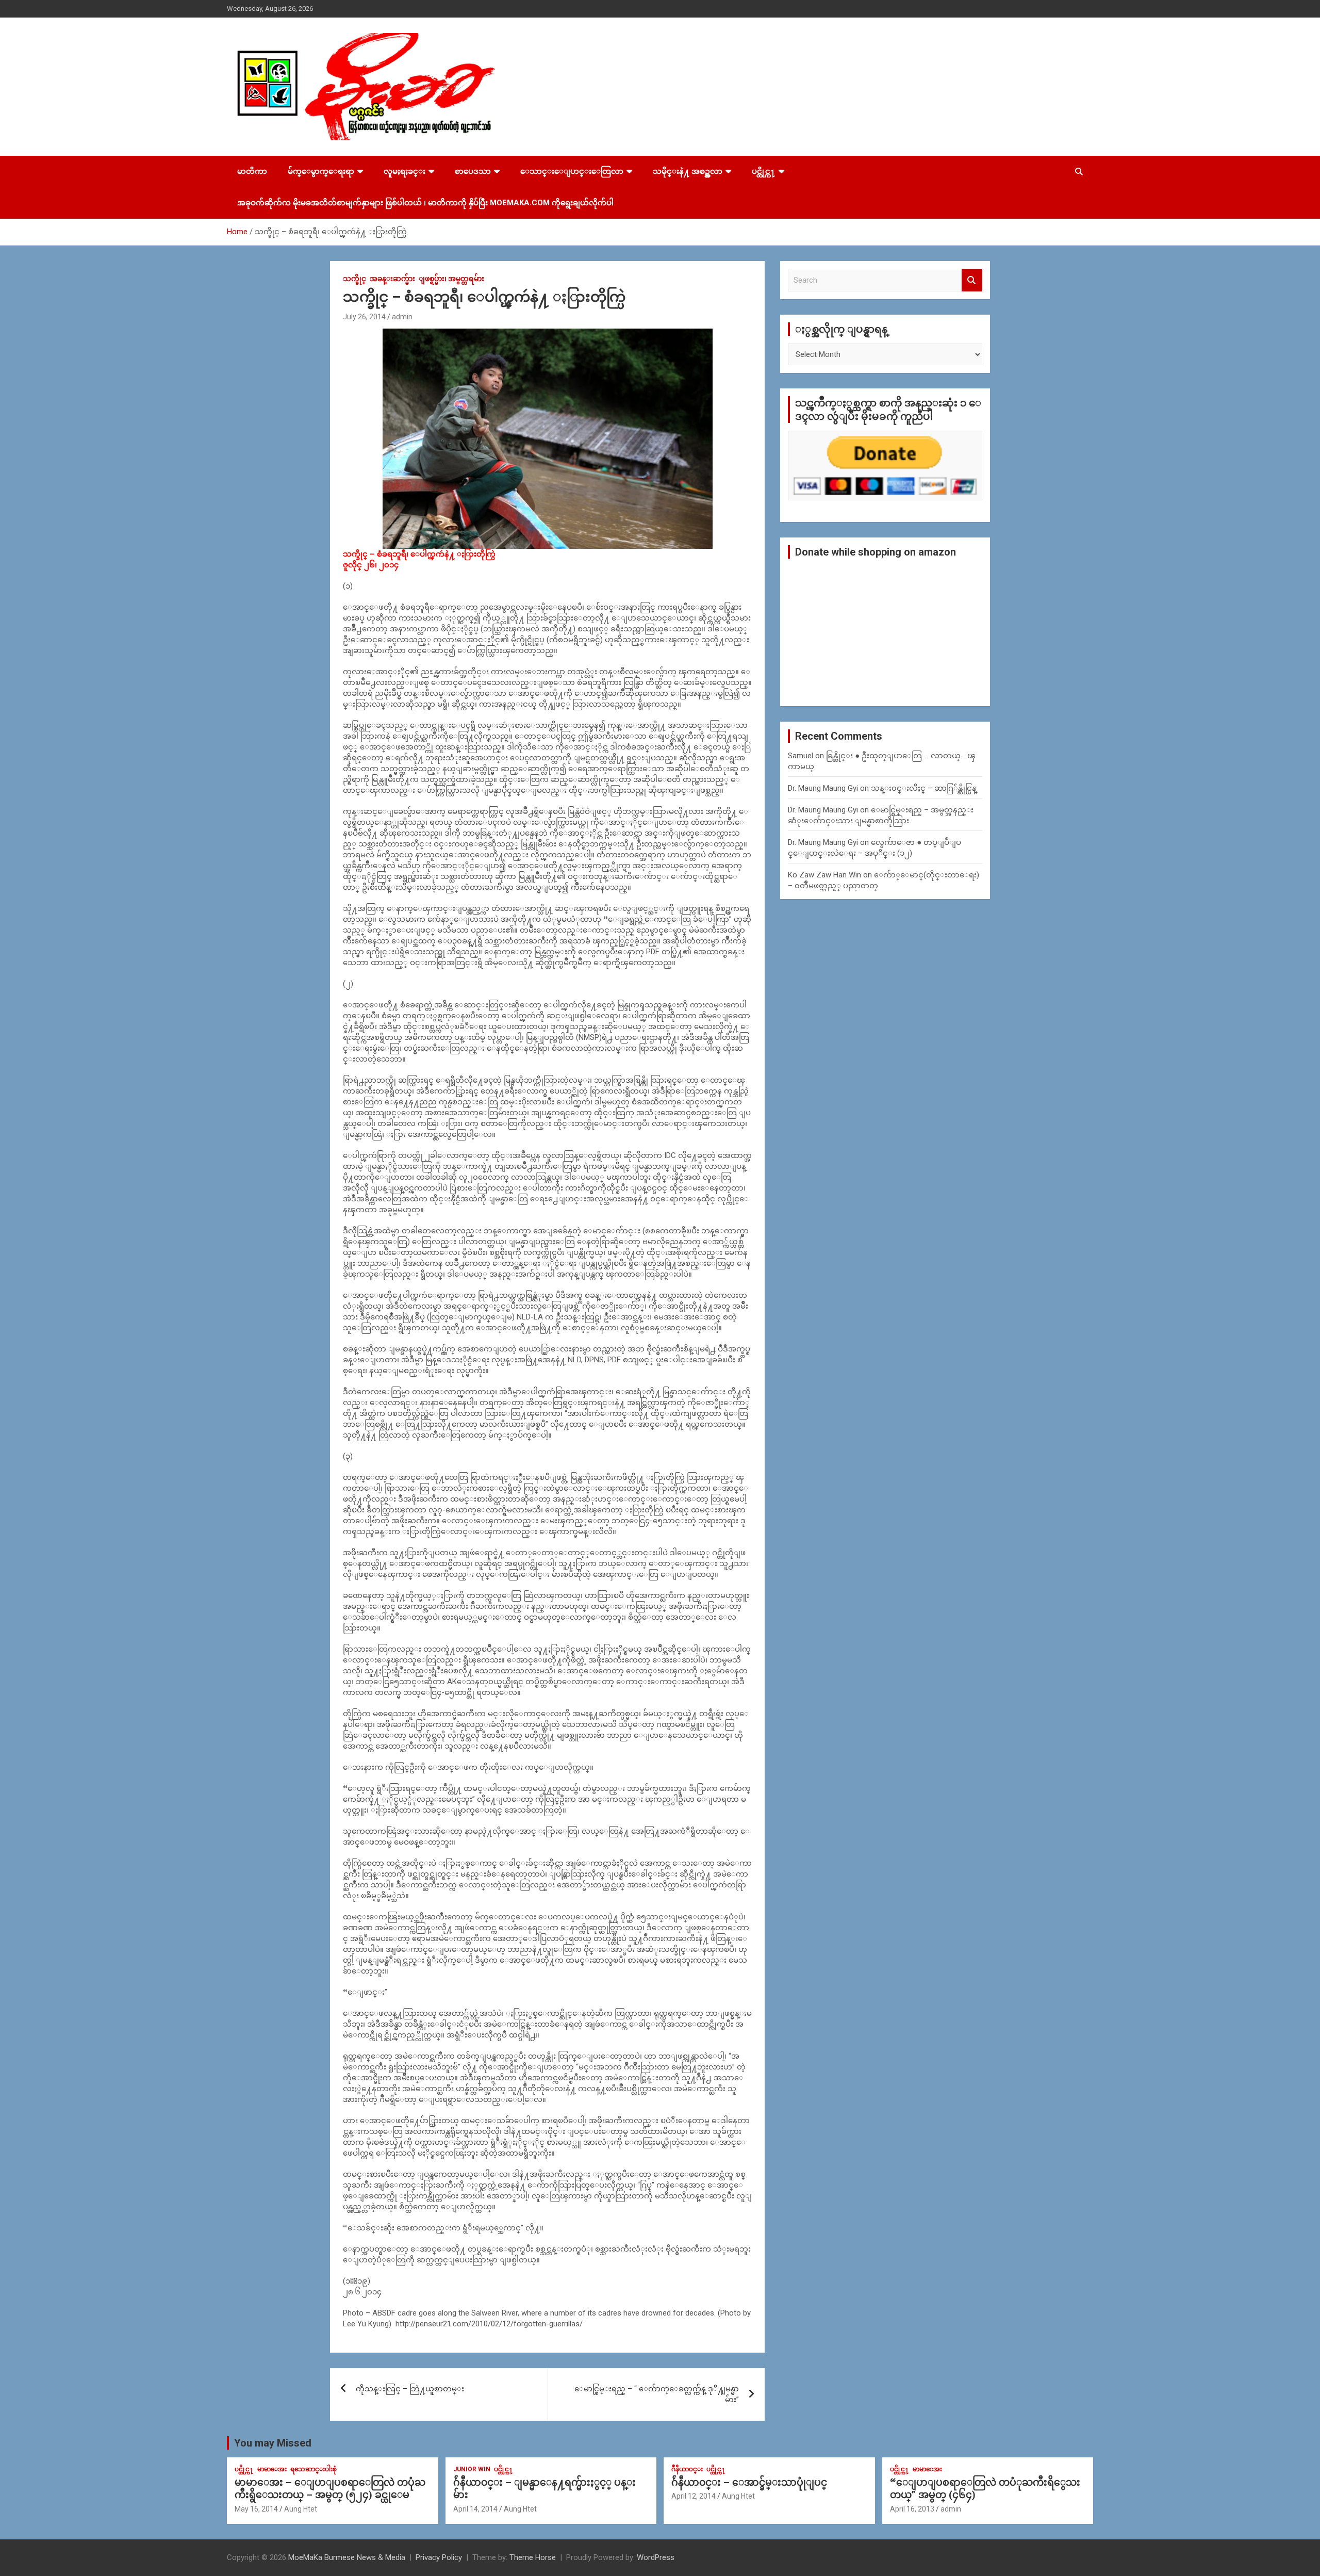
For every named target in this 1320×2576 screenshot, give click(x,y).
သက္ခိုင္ (354, 279)
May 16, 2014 (256, 2509)
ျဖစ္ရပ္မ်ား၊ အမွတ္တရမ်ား (451, 279)
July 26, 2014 (364, 317)
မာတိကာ (252, 171)
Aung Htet (301, 2509)
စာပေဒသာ (473, 171)
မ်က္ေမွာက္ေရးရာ (321, 171)
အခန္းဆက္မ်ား (392, 279)
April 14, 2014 (475, 2509)
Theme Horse (533, 2557)
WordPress (656, 2557)
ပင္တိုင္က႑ (764, 171)
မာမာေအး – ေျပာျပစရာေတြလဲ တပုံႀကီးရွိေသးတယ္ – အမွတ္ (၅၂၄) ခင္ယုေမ (330, 2489)
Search (972, 280)
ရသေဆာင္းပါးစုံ (313, 2469)
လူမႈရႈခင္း (405, 171)
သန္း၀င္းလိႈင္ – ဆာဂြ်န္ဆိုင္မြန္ (924, 788)
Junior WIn (472, 2469)
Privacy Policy (439, 2557)
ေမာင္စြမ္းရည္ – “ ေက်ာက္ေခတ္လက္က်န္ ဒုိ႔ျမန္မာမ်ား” (657, 2394)
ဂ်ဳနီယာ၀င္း (687, 2469)
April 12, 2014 (694, 2496)
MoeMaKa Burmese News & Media (347, 2557)
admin (402, 317)
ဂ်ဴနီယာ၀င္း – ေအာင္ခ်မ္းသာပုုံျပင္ (749, 2482)
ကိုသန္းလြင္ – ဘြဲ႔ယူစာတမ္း (410, 2389)
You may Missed (273, 2443)
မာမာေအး (272, 2469)
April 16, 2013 (912, 2509)
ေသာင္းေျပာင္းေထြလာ (572, 171)
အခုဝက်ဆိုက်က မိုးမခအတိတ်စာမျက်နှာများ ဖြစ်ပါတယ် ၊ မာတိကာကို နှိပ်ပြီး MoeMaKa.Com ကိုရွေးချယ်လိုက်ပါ (425, 203)
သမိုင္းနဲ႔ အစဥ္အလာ (688, 171)
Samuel (801, 756)
